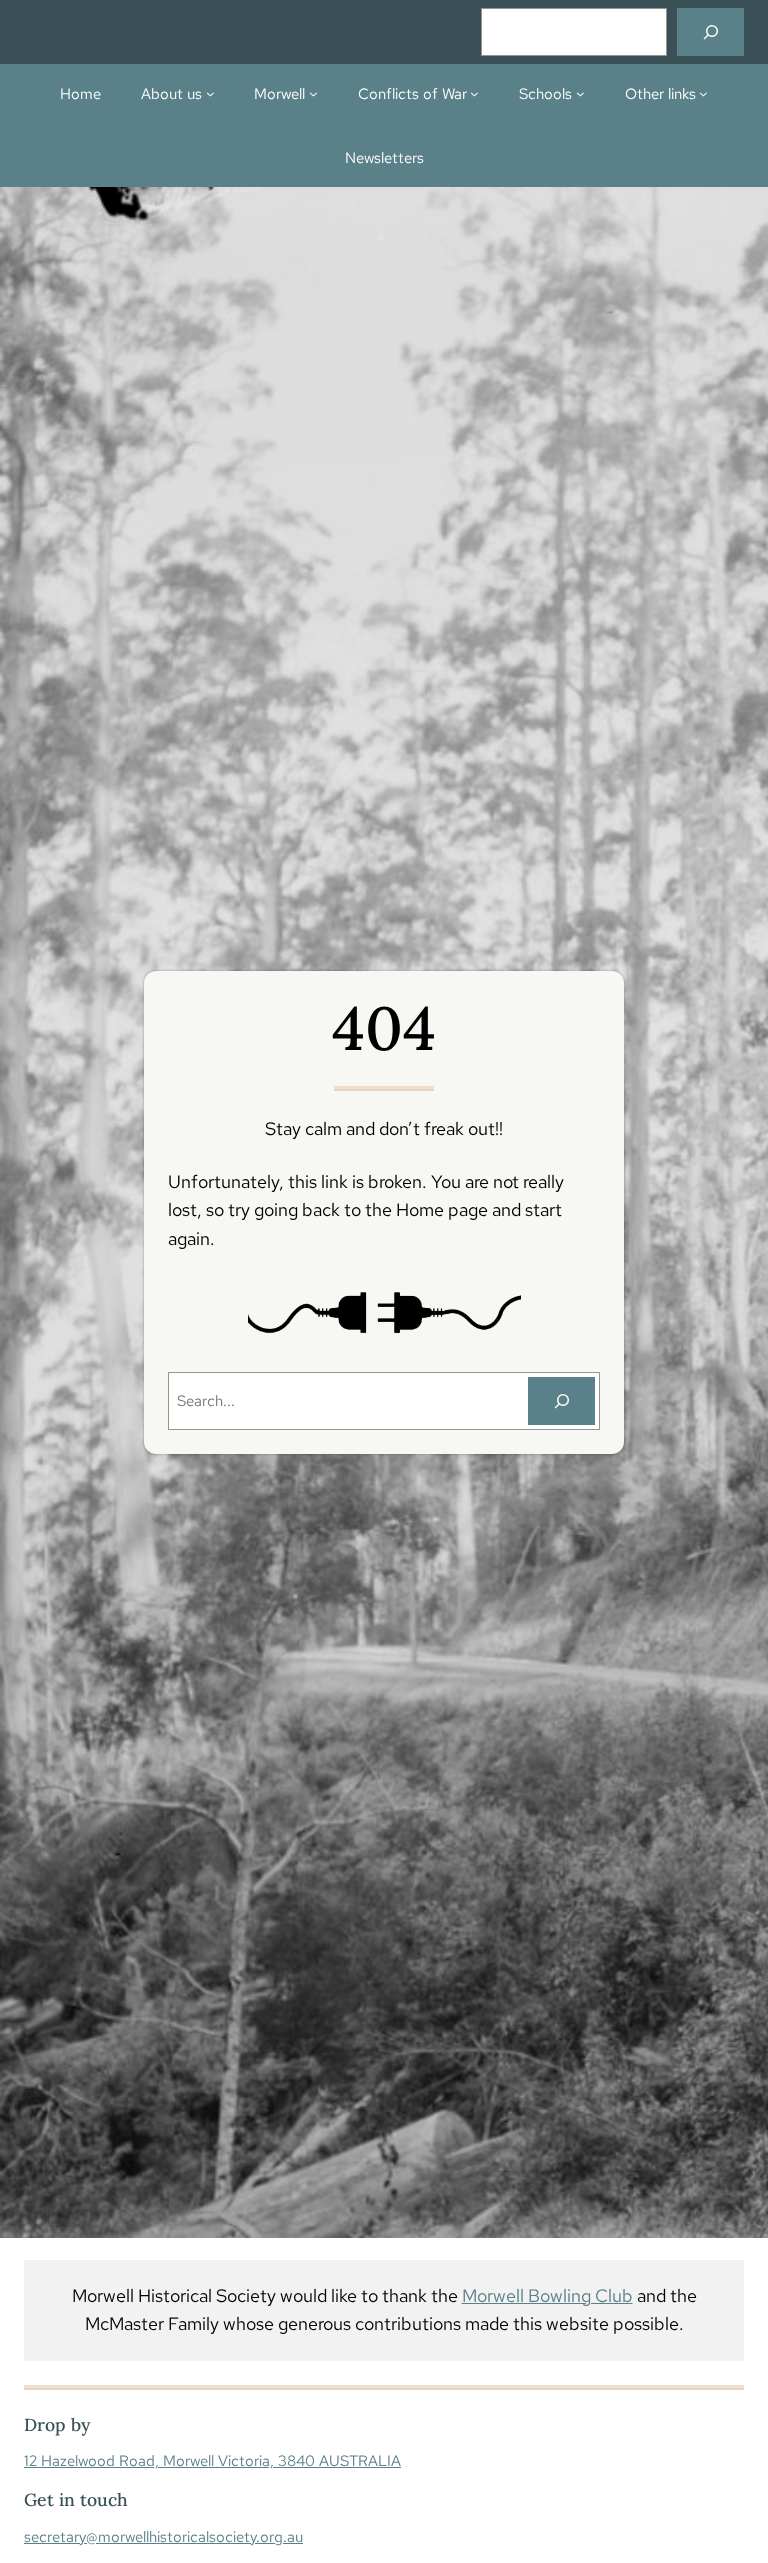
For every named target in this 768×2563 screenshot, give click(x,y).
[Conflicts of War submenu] (474, 93)
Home (80, 93)
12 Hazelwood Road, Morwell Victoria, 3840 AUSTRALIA (212, 2460)
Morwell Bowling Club (547, 2295)
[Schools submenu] (580, 93)
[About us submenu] (210, 93)
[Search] (710, 31)
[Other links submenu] (703, 93)
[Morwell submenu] (313, 93)
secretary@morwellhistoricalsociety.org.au (163, 2536)
